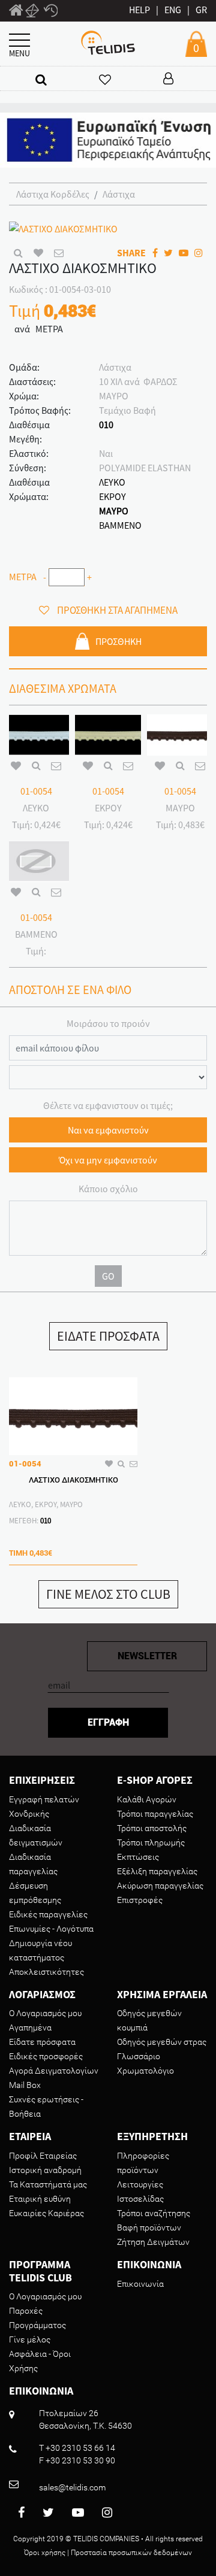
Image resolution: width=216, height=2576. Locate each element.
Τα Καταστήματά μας (48, 2184)
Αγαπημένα (30, 2028)
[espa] (108, 139)
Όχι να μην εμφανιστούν (108, 1160)
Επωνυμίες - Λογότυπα (51, 1929)
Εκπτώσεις (138, 1857)
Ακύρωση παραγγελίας (160, 1886)
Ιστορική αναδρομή (45, 2170)
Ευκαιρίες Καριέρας (46, 2213)
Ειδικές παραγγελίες (48, 1914)
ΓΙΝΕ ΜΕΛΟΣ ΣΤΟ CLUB (108, 1594)
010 (106, 425)
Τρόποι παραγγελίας (155, 1814)
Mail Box (25, 2085)
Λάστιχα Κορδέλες (53, 194)
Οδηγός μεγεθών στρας (162, 2042)
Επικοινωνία (140, 2284)
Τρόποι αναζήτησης (154, 2213)
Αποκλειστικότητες (46, 1972)
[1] (16, 12)
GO (108, 1276)
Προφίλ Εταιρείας (43, 2156)
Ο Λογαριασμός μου (45, 2013)
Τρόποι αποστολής (152, 1828)
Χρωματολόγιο (145, 2071)
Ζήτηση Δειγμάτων (153, 2242)
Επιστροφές (140, 1900)
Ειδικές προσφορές (46, 2056)
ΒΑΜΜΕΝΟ (120, 525)
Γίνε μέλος (30, 2339)
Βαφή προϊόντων (149, 2228)
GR (201, 10)
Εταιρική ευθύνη (40, 2199)
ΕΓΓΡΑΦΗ (108, 1722)
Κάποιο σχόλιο (108, 1189)
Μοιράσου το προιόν (108, 1023)
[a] (41, 79)
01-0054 (36, 791)
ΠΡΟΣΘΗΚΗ (118, 641)
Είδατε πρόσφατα (42, 2042)
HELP (139, 10)
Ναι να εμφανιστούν (108, 1130)
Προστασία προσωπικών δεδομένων (131, 2553)
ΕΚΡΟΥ (112, 496)
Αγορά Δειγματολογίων (54, 2071)
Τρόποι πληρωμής (151, 1842)
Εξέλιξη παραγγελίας (157, 1871)
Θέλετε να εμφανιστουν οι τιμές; (108, 1105)
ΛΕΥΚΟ (112, 482)
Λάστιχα (119, 194)
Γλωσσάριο (139, 2056)
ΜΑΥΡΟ (114, 511)
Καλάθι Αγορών (147, 1799)
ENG (173, 10)
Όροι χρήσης (45, 2553)
